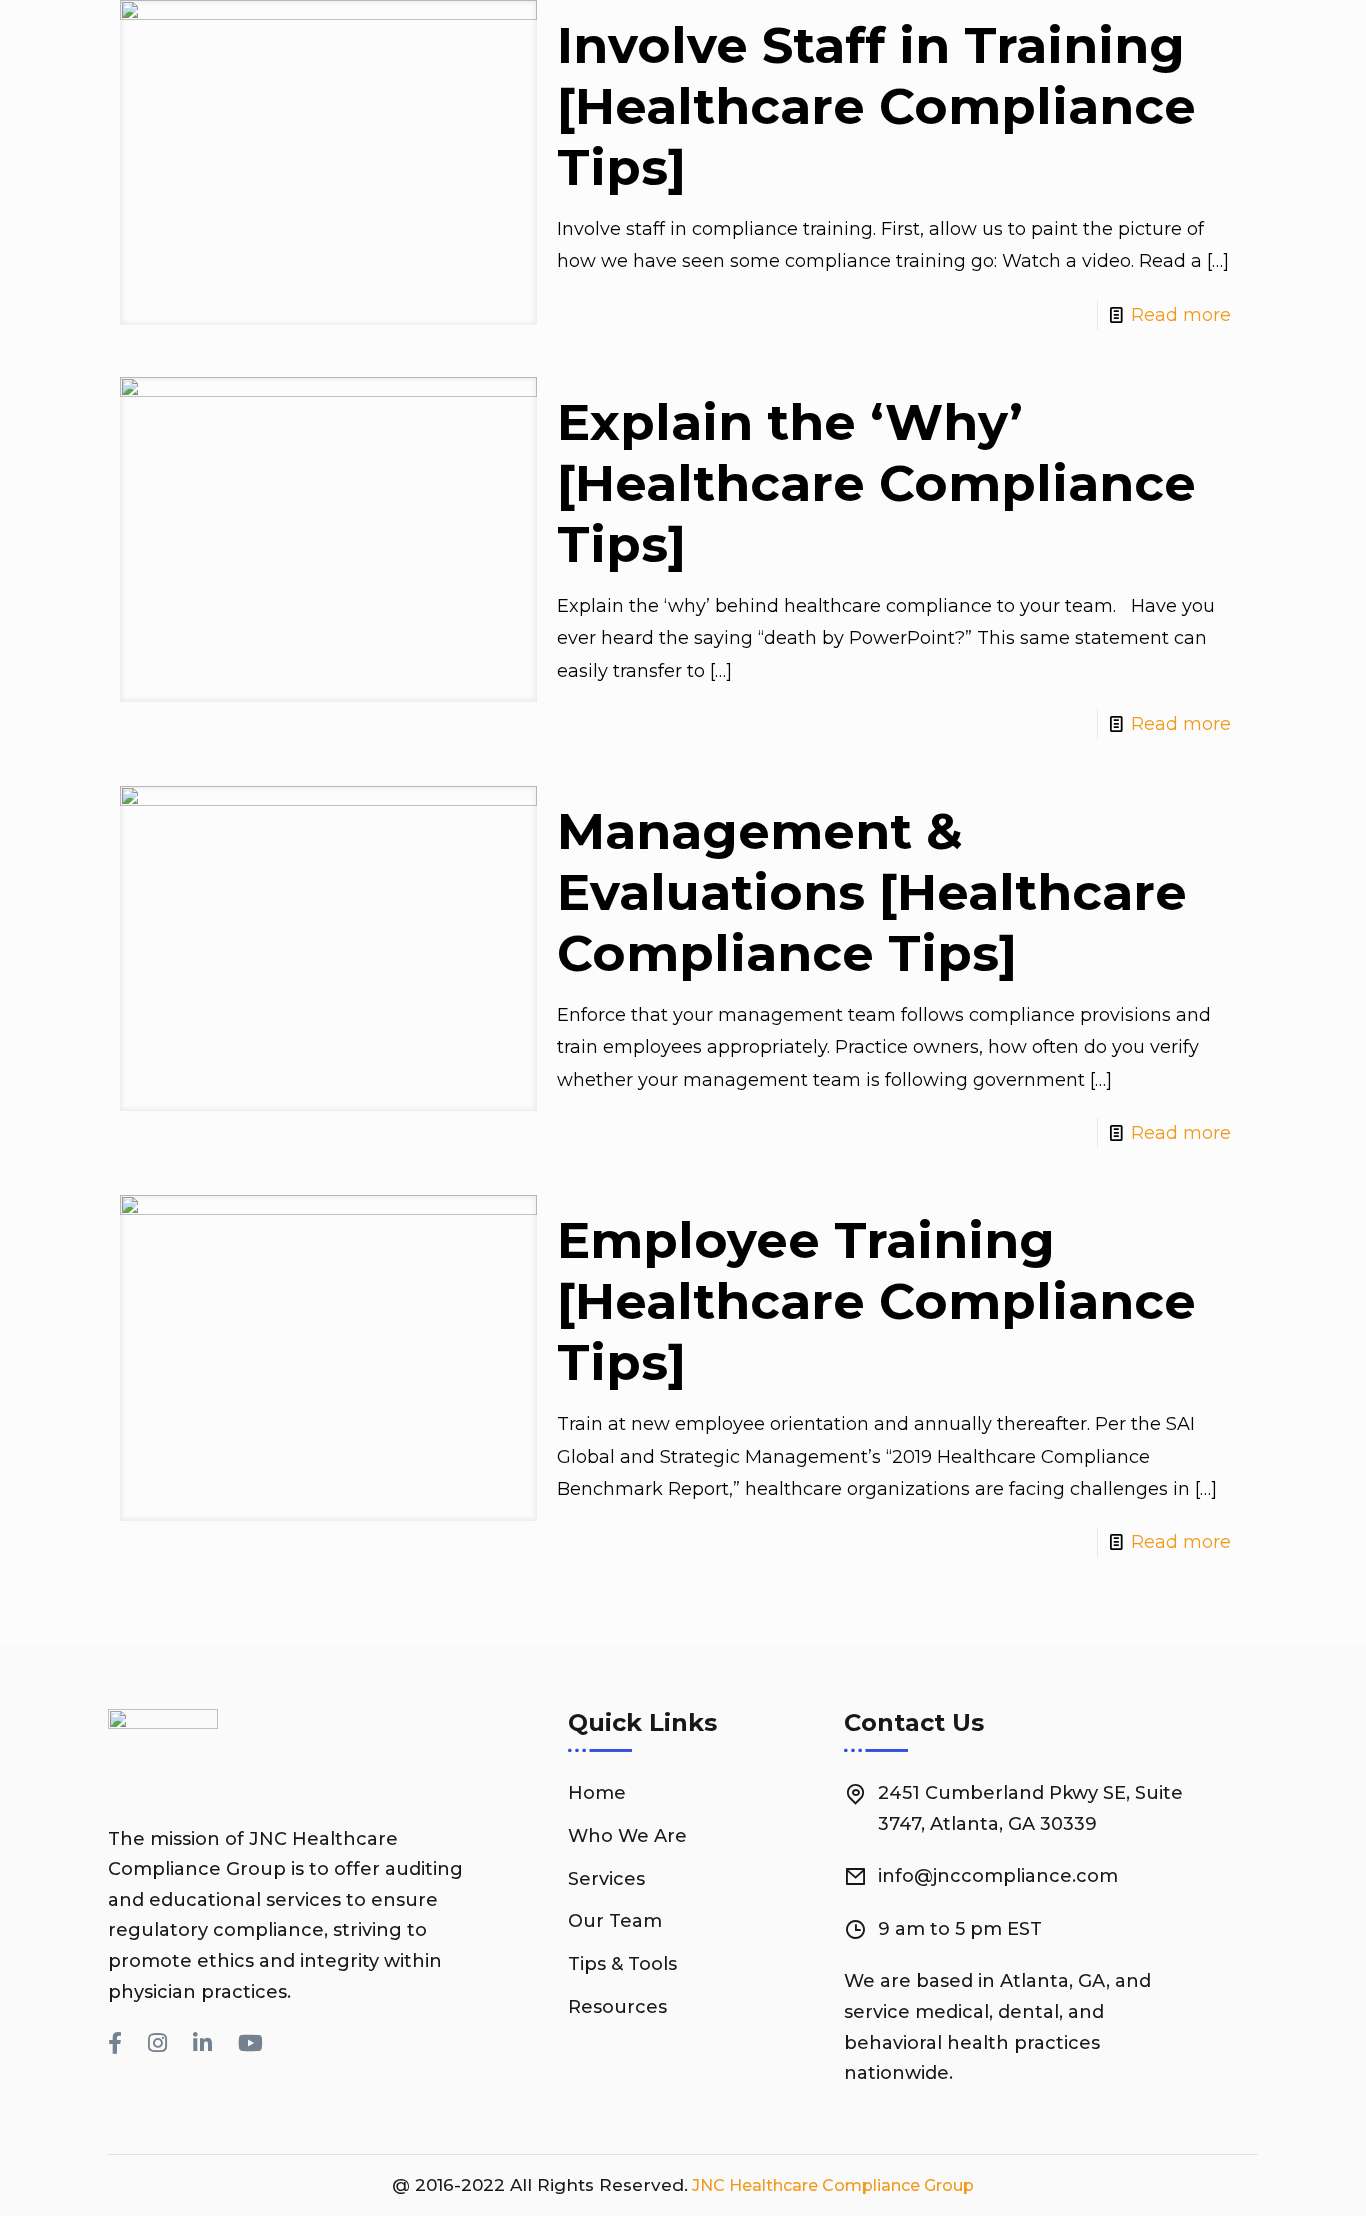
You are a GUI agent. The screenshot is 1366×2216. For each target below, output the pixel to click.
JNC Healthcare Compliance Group (831, 2185)
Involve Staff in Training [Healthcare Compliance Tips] (876, 106)
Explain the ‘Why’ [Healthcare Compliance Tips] (876, 483)
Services (606, 1879)
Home (597, 1793)
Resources (617, 2007)
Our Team (615, 1921)
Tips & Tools (622, 1964)
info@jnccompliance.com (998, 1876)
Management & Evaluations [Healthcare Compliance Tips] (872, 892)
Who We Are (627, 1836)
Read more (1181, 315)
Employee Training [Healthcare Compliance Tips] (876, 1301)
